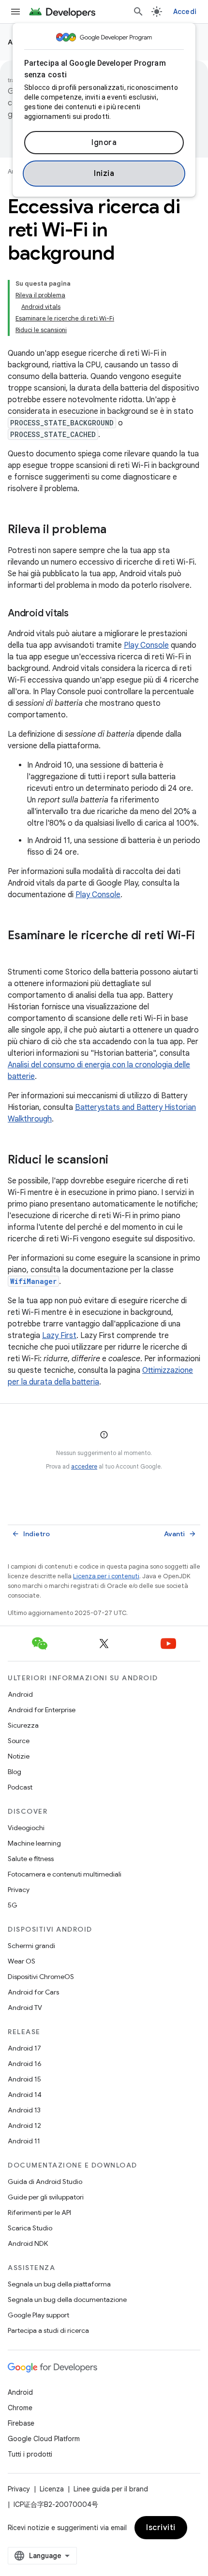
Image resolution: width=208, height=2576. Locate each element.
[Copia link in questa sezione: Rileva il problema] (116, 530)
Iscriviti (161, 2528)
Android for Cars (33, 1992)
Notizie (19, 1756)
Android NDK (28, 2243)
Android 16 (25, 2064)
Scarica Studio (30, 2228)
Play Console (146, 645)
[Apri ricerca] (138, 12)
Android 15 (24, 2079)
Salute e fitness (31, 1859)
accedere (84, 1466)
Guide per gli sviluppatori (46, 2197)
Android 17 (24, 2048)
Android (20, 1694)
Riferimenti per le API (39, 2212)
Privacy (19, 1890)
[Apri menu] (15, 12)
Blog (15, 1772)
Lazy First (59, 1336)
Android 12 (24, 2125)
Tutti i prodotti (30, 2454)
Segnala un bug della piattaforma (59, 2284)
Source (19, 1741)
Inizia (104, 174)
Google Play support (38, 2315)
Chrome (20, 2408)
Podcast (20, 1787)
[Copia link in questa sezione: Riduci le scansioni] (118, 1161)
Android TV (25, 2008)
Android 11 (24, 2141)
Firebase (21, 2423)
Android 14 (25, 2095)
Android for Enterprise (42, 1710)
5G (13, 1905)
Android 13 (24, 2110)
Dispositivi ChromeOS (41, 1977)
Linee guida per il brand (111, 2489)
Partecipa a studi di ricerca (48, 2330)
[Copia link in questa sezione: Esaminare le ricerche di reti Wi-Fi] (17, 952)
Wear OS (22, 1961)
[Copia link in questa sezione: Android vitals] (78, 614)
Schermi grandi (31, 1946)
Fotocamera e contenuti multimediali (65, 1874)
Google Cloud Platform (44, 2439)
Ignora (104, 143)
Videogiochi (26, 1828)
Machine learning (34, 1843)
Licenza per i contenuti (106, 1576)
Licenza (52, 2489)
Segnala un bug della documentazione (67, 2299)
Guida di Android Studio (45, 2182)
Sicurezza (23, 1725)
